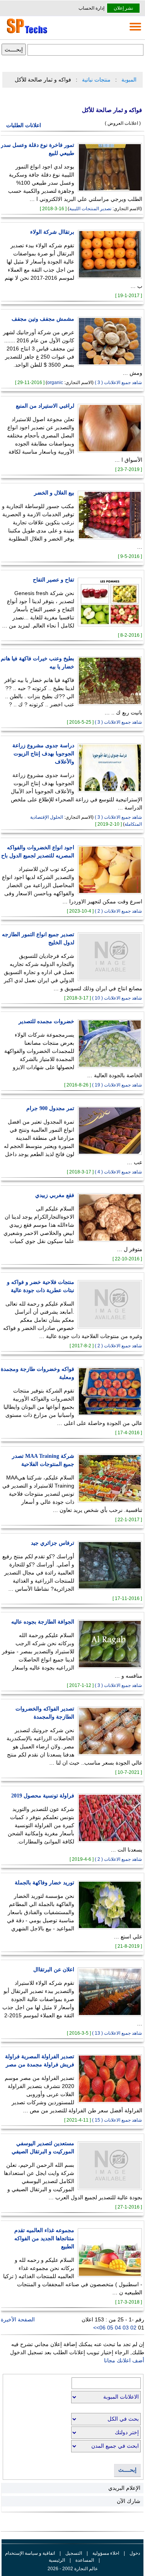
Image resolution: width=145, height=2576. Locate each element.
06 (103, 2328)
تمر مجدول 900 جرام (50, 1108)
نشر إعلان (123, 8)
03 (126, 2328)
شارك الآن (129, 2501)
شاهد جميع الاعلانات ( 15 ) (117, 2120)
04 (119, 2328)
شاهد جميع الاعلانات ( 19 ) (117, 1085)
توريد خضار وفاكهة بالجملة (44, 1883)
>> (96, 2328)
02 (134, 2328)
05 (111, 2328)
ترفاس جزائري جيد (53, 1543)
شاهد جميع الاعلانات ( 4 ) (118, 1172)
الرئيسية (57, 2560)
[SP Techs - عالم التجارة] (26, 33)
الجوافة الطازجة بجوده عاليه (43, 1622)
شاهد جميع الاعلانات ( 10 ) (117, 998)
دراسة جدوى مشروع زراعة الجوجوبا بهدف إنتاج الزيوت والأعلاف (43, 754)
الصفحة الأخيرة (18, 2319)
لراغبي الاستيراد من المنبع (45, 406)
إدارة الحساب (91, 8)
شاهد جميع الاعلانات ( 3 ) (118, 383)
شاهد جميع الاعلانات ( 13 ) (117, 2033)
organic (55, 383)
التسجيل (74, 2553)
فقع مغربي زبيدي (55, 1195)
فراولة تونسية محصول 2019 (43, 1796)
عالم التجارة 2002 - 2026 (73, 2569)
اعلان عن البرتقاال (54, 1970)
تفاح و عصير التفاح (54, 580)
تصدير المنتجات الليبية (90, 209)
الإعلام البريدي (124, 2488)
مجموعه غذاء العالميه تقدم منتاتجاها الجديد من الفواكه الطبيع (44, 2238)
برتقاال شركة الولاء (52, 232)
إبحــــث (127, 2470)
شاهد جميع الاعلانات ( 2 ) (118, 911)
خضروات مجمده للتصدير (46, 1021)
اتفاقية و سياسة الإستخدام (30, 2553)
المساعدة (85, 2560)
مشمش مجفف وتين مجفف (43, 319)
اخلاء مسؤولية (106, 2553)
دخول (135, 2553)
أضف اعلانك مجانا (124, 2360)
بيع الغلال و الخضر (54, 493)
